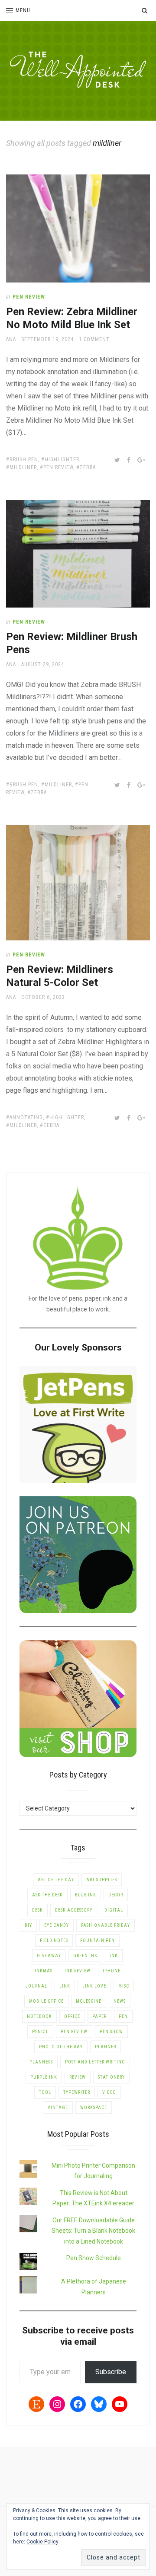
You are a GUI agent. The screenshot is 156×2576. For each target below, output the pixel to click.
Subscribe (111, 2372)
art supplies (102, 1880)
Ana (11, 339)
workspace (94, 2108)
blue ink (86, 1895)
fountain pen (97, 1940)
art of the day (56, 1880)
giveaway (49, 1956)
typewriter (77, 2092)
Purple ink (44, 2077)
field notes (54, 1940)
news (120, 2001)
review (78, 2077)
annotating (26, 1117)
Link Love (94, 1986)
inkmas (44, 1971)
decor (116, 1895)
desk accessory (74, 1910)
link (65, 1986)
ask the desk (47, 1895)
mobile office (46, 2001)
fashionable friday (106, 1925)
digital (114, 1910)
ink (114, 1956)
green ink (85, 1956)
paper (99, 2016)
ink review (78, 1971)
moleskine (89, 2001)
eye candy (57, 1925)
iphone (112, 1971)
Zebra (88, 467)
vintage (58, 2108)
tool (45, 2092)
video (109, 2092)
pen (123, 2016)
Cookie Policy (42, 2542)
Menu (23, 10)
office (72, 2016)
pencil (40, 2032)
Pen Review (29, 297)
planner (106, 2047)
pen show (111, 2032)
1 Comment (94, 339)
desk (37, 1910)
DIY (28, 1925)
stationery (111, 2077)
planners (41, 2062)
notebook (39, 2016)
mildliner (23, 467)
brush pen (24, 460)
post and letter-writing (95, 2062)
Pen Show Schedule (94, 2258)
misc (124, 1986)
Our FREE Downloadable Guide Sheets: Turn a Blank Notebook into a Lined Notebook (93, 2231)
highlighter (62, 460)
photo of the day (61, 2047)
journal (36, 1986)
